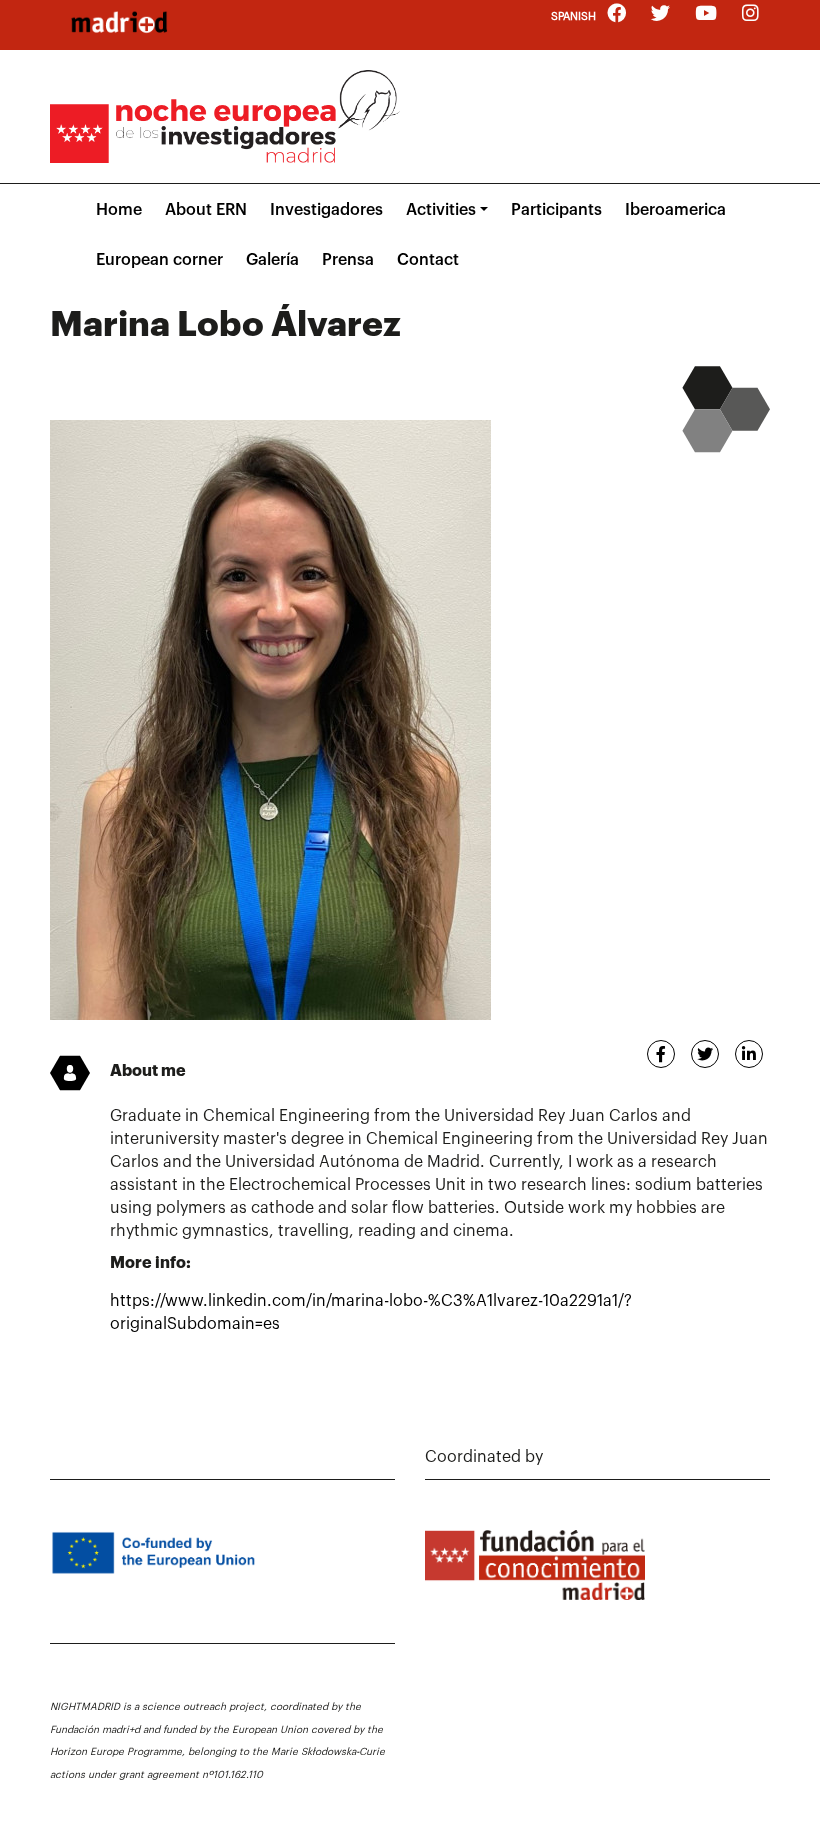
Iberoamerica (675, 210)
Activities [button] (441, 210)
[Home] (119, 22)
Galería (272, 260)
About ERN (206, 210)
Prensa (348, 260)
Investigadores (326, 210)
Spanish (573, 16)
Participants (556, 210)
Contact (428, 260)
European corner (159, 260)
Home (119, 210)
